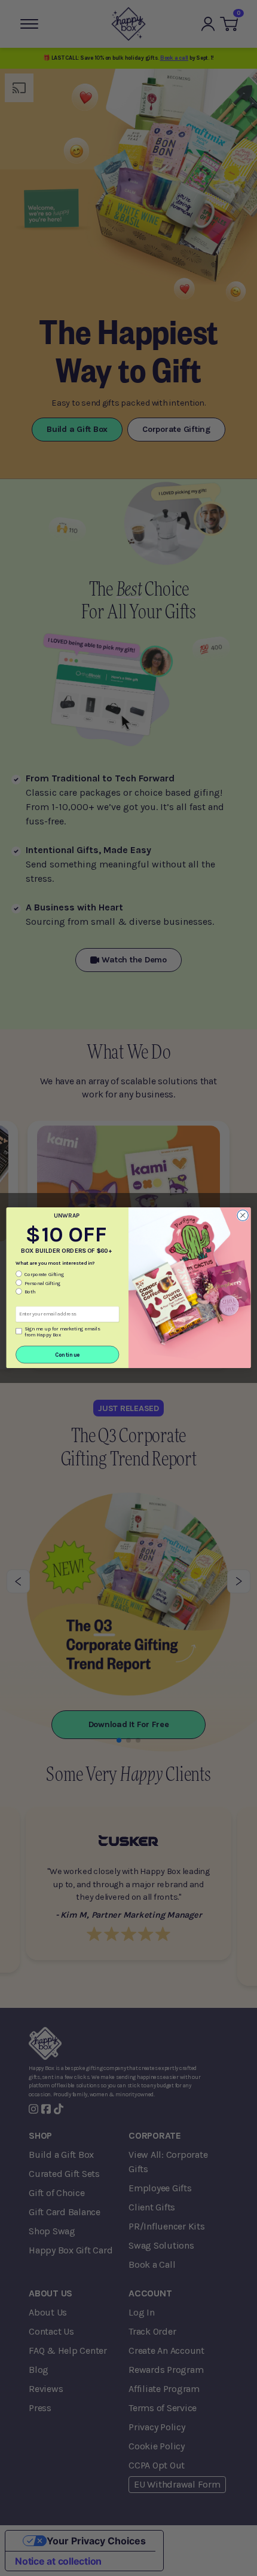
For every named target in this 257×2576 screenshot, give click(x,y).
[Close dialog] (243, 1216)
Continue (68, 1355)
